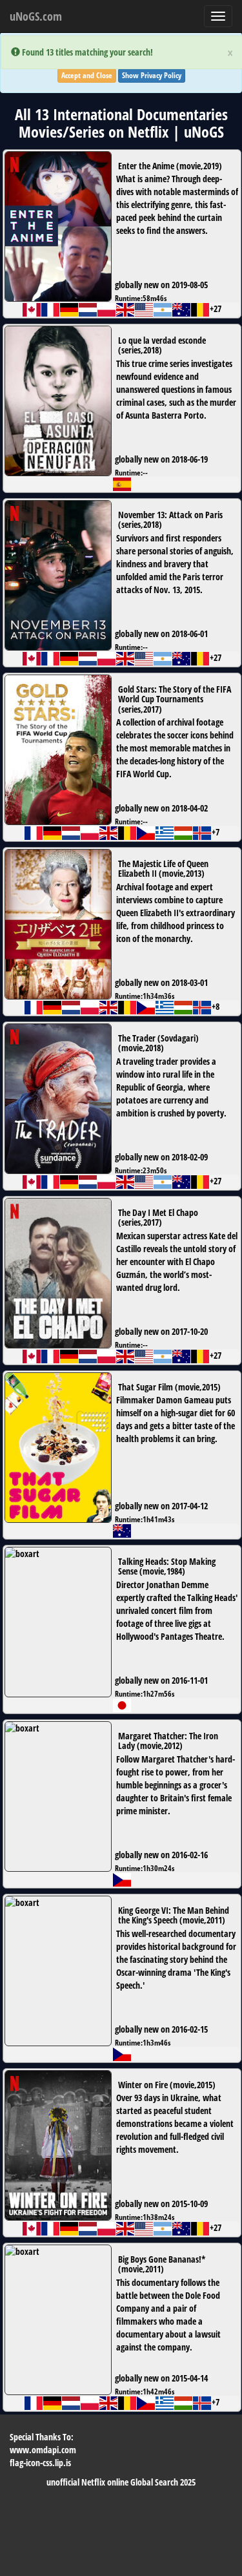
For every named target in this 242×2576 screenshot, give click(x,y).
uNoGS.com (36, 16)
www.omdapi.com (43, 2450)
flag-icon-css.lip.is (40, 2463)
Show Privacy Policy (152, 75)
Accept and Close (87, 75)
